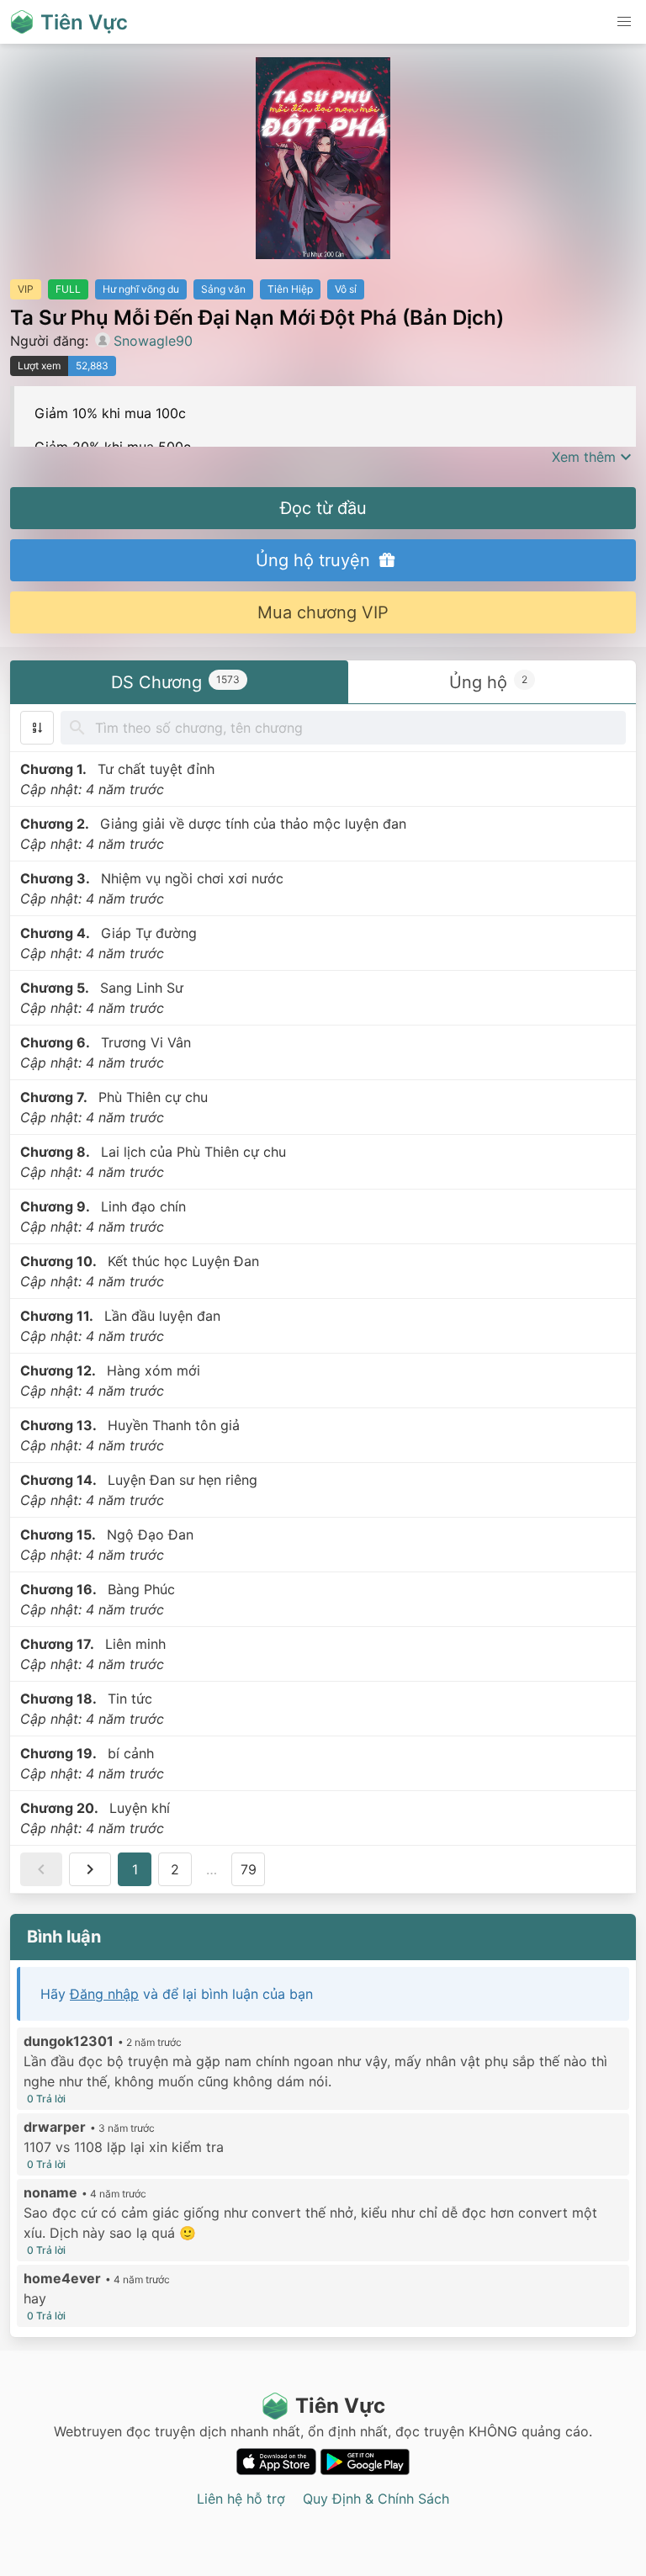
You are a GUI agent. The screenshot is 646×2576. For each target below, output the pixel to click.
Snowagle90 (153, 341)
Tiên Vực (340, 2406)
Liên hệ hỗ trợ (241, 2499)
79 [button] (249, 1869)
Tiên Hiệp (290, 289)
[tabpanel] (323, 1299)
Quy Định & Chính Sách (376, 2499)
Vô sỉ (346, 289)
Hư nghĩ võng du (141, 289)
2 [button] (175, 1869)
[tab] (179, 682)
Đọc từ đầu (323, 508)
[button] (624, 22)
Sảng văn (223, 289)
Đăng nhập (104, 1994)
